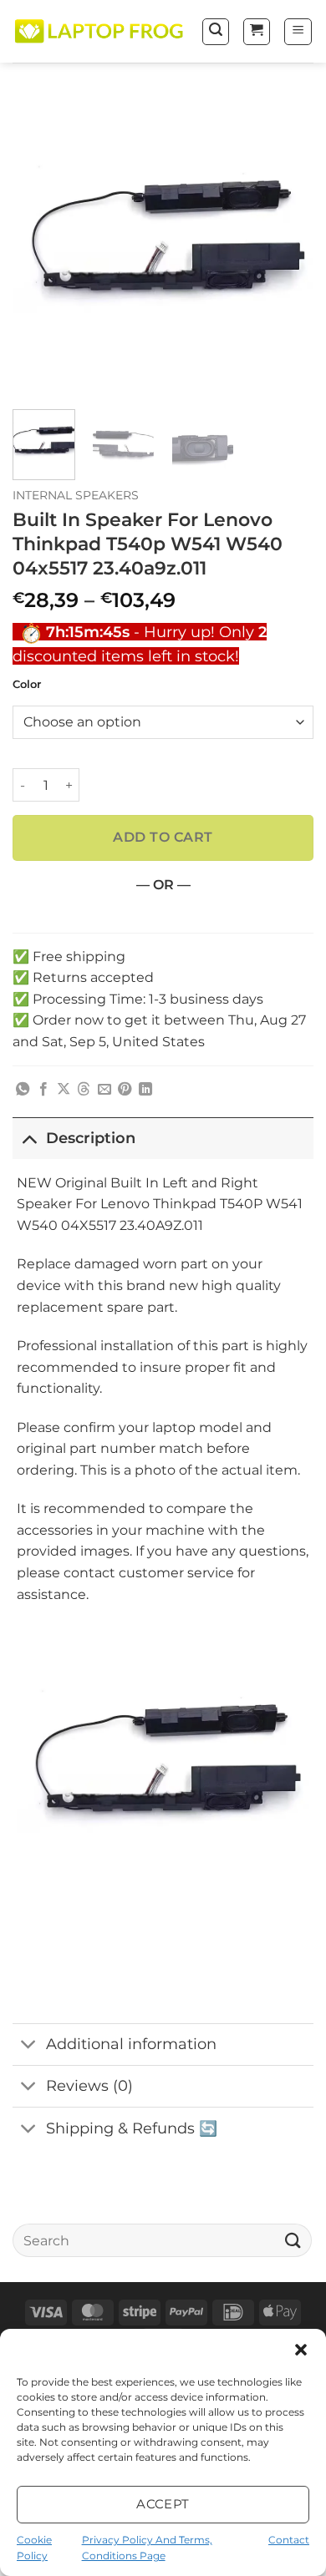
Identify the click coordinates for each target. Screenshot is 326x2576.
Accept (163, 2504)
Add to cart (163, 837)
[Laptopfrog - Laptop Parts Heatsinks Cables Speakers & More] (100, 32)
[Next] (287, 246)
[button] (301, 2350)
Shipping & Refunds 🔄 (132, 2128)
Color (27, 685)
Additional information (131, 2044)
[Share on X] (64, 1090)
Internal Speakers (76, 495)
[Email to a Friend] (104, 1090)
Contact (289, 2540)
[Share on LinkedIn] (145, 1090)
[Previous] (39, 246)
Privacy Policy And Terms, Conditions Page (147, 2548)
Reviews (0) (89, 2085)
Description (91, 1138)
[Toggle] (29, 1138)
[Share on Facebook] (43, 1090)
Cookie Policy (34, 2548)
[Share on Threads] (84, 1090)
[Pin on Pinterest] (125, 1090)
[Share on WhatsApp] (23, 1090)
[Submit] (293, 2241)
